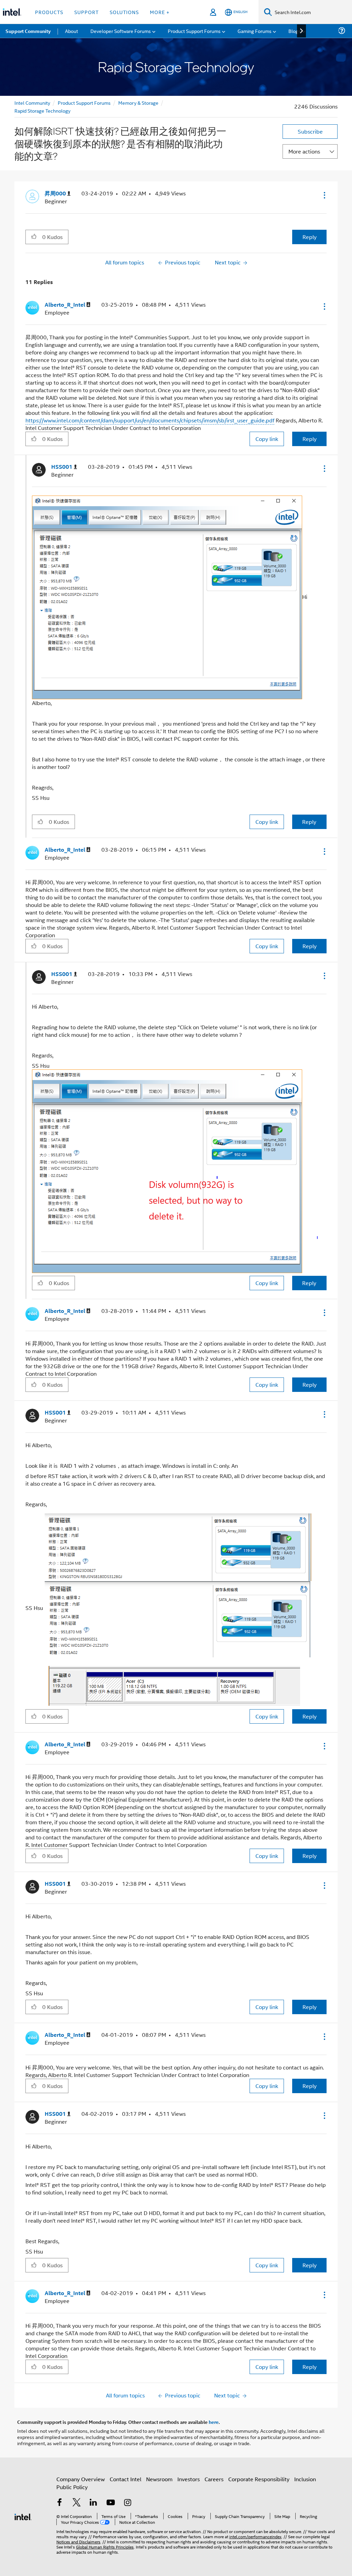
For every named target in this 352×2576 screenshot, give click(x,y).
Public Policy (72, 2487)
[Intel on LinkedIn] (93, 2503)
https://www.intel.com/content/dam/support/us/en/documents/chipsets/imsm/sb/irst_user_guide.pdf (150, 420)
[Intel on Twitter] (77, 2503)
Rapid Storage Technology (42, 110)
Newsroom (159, 2479)
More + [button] (160, 12)
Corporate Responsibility (259, 2479)
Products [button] (49, 12)
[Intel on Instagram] (128, 2503)
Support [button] (86, 12)
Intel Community (32, 103)
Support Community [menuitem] (28, 31)
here (214, 2422)
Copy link (267, 439)
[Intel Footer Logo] (23, 2516)
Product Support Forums (84, 103)
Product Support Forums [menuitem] (194, 31)
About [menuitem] (71, 31)
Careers (214, 2479)
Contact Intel (125, 2479)
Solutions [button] (124, 12)
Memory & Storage (138, 103)
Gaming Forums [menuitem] (255, 31)
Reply (310, 237)
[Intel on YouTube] (111, 2503)
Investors (189, 2479)
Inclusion (305, 2479)
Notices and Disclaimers (78, 2541)
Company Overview (81, 2479)
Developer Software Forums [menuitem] (121, 31)
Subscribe (310, 131)
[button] (324, 195)
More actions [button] (304, 151)
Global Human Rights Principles (105, 2547)
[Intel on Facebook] (59, 2503)
